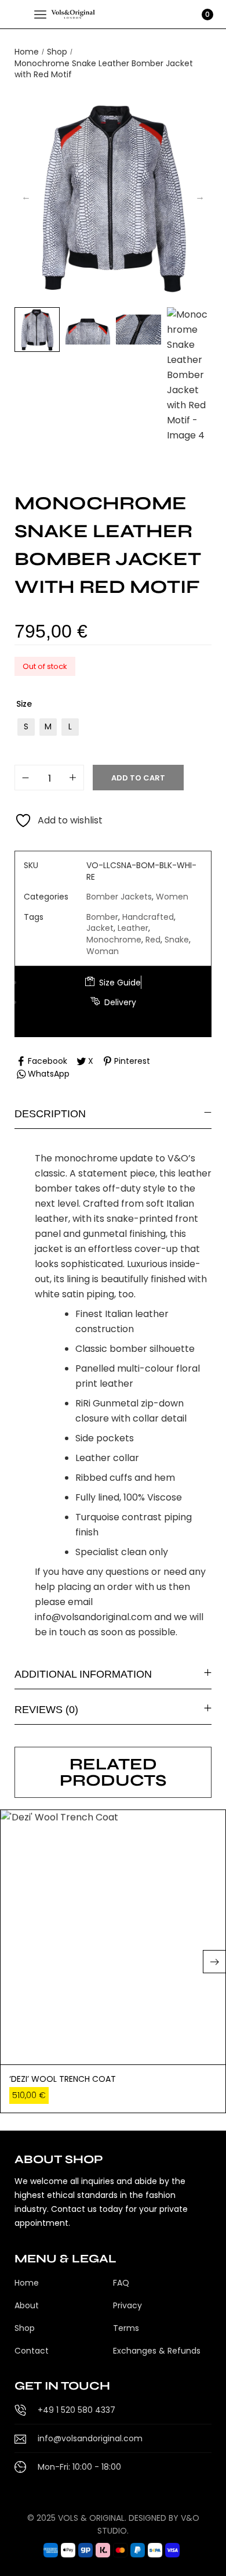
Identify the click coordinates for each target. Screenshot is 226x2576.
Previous (26, 197)
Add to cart (138, 778)
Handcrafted (148, 917)
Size (24, 704)
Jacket (100, 928)
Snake (177, 940)
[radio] (26, 727)
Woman (103, 951)
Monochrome (114, 940)
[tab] (113, 1113)
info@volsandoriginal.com (93, 1617)
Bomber (102, 917)
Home (27, 52)
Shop (57, 52)
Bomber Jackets (119, 897)
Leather (133, 928)
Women (172, 897)
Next (200, 197)
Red (153, 940)
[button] (214, 1962)
